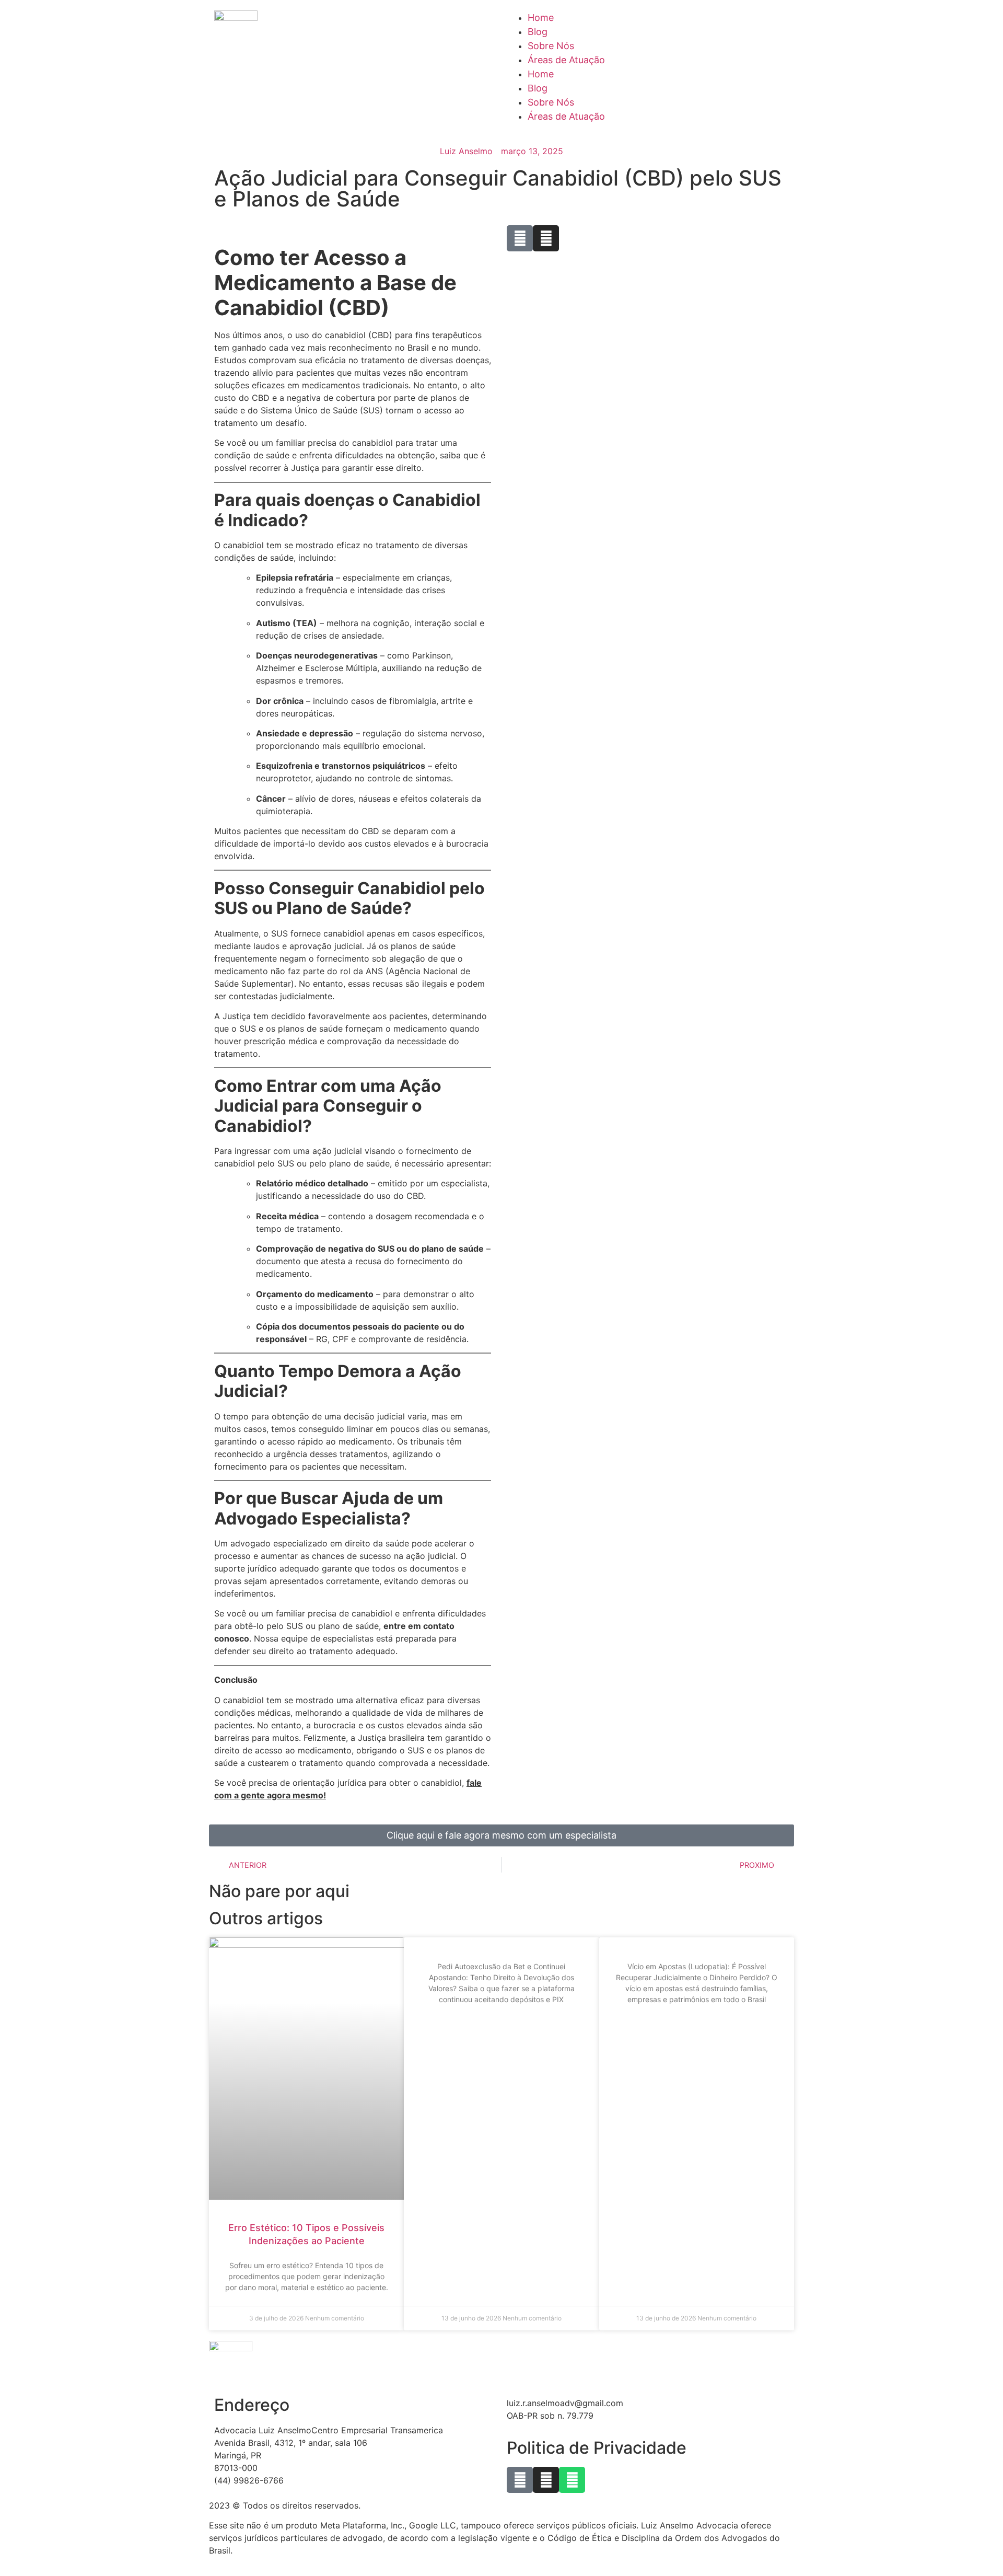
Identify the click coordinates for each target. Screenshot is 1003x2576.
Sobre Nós (551, 46)
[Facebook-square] (520, 2480)
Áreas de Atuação (566, 60)
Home (541, 18)
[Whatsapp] (572, 2480)
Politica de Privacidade (597, 2448)
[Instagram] (546, 2480)
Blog (538, 32)
